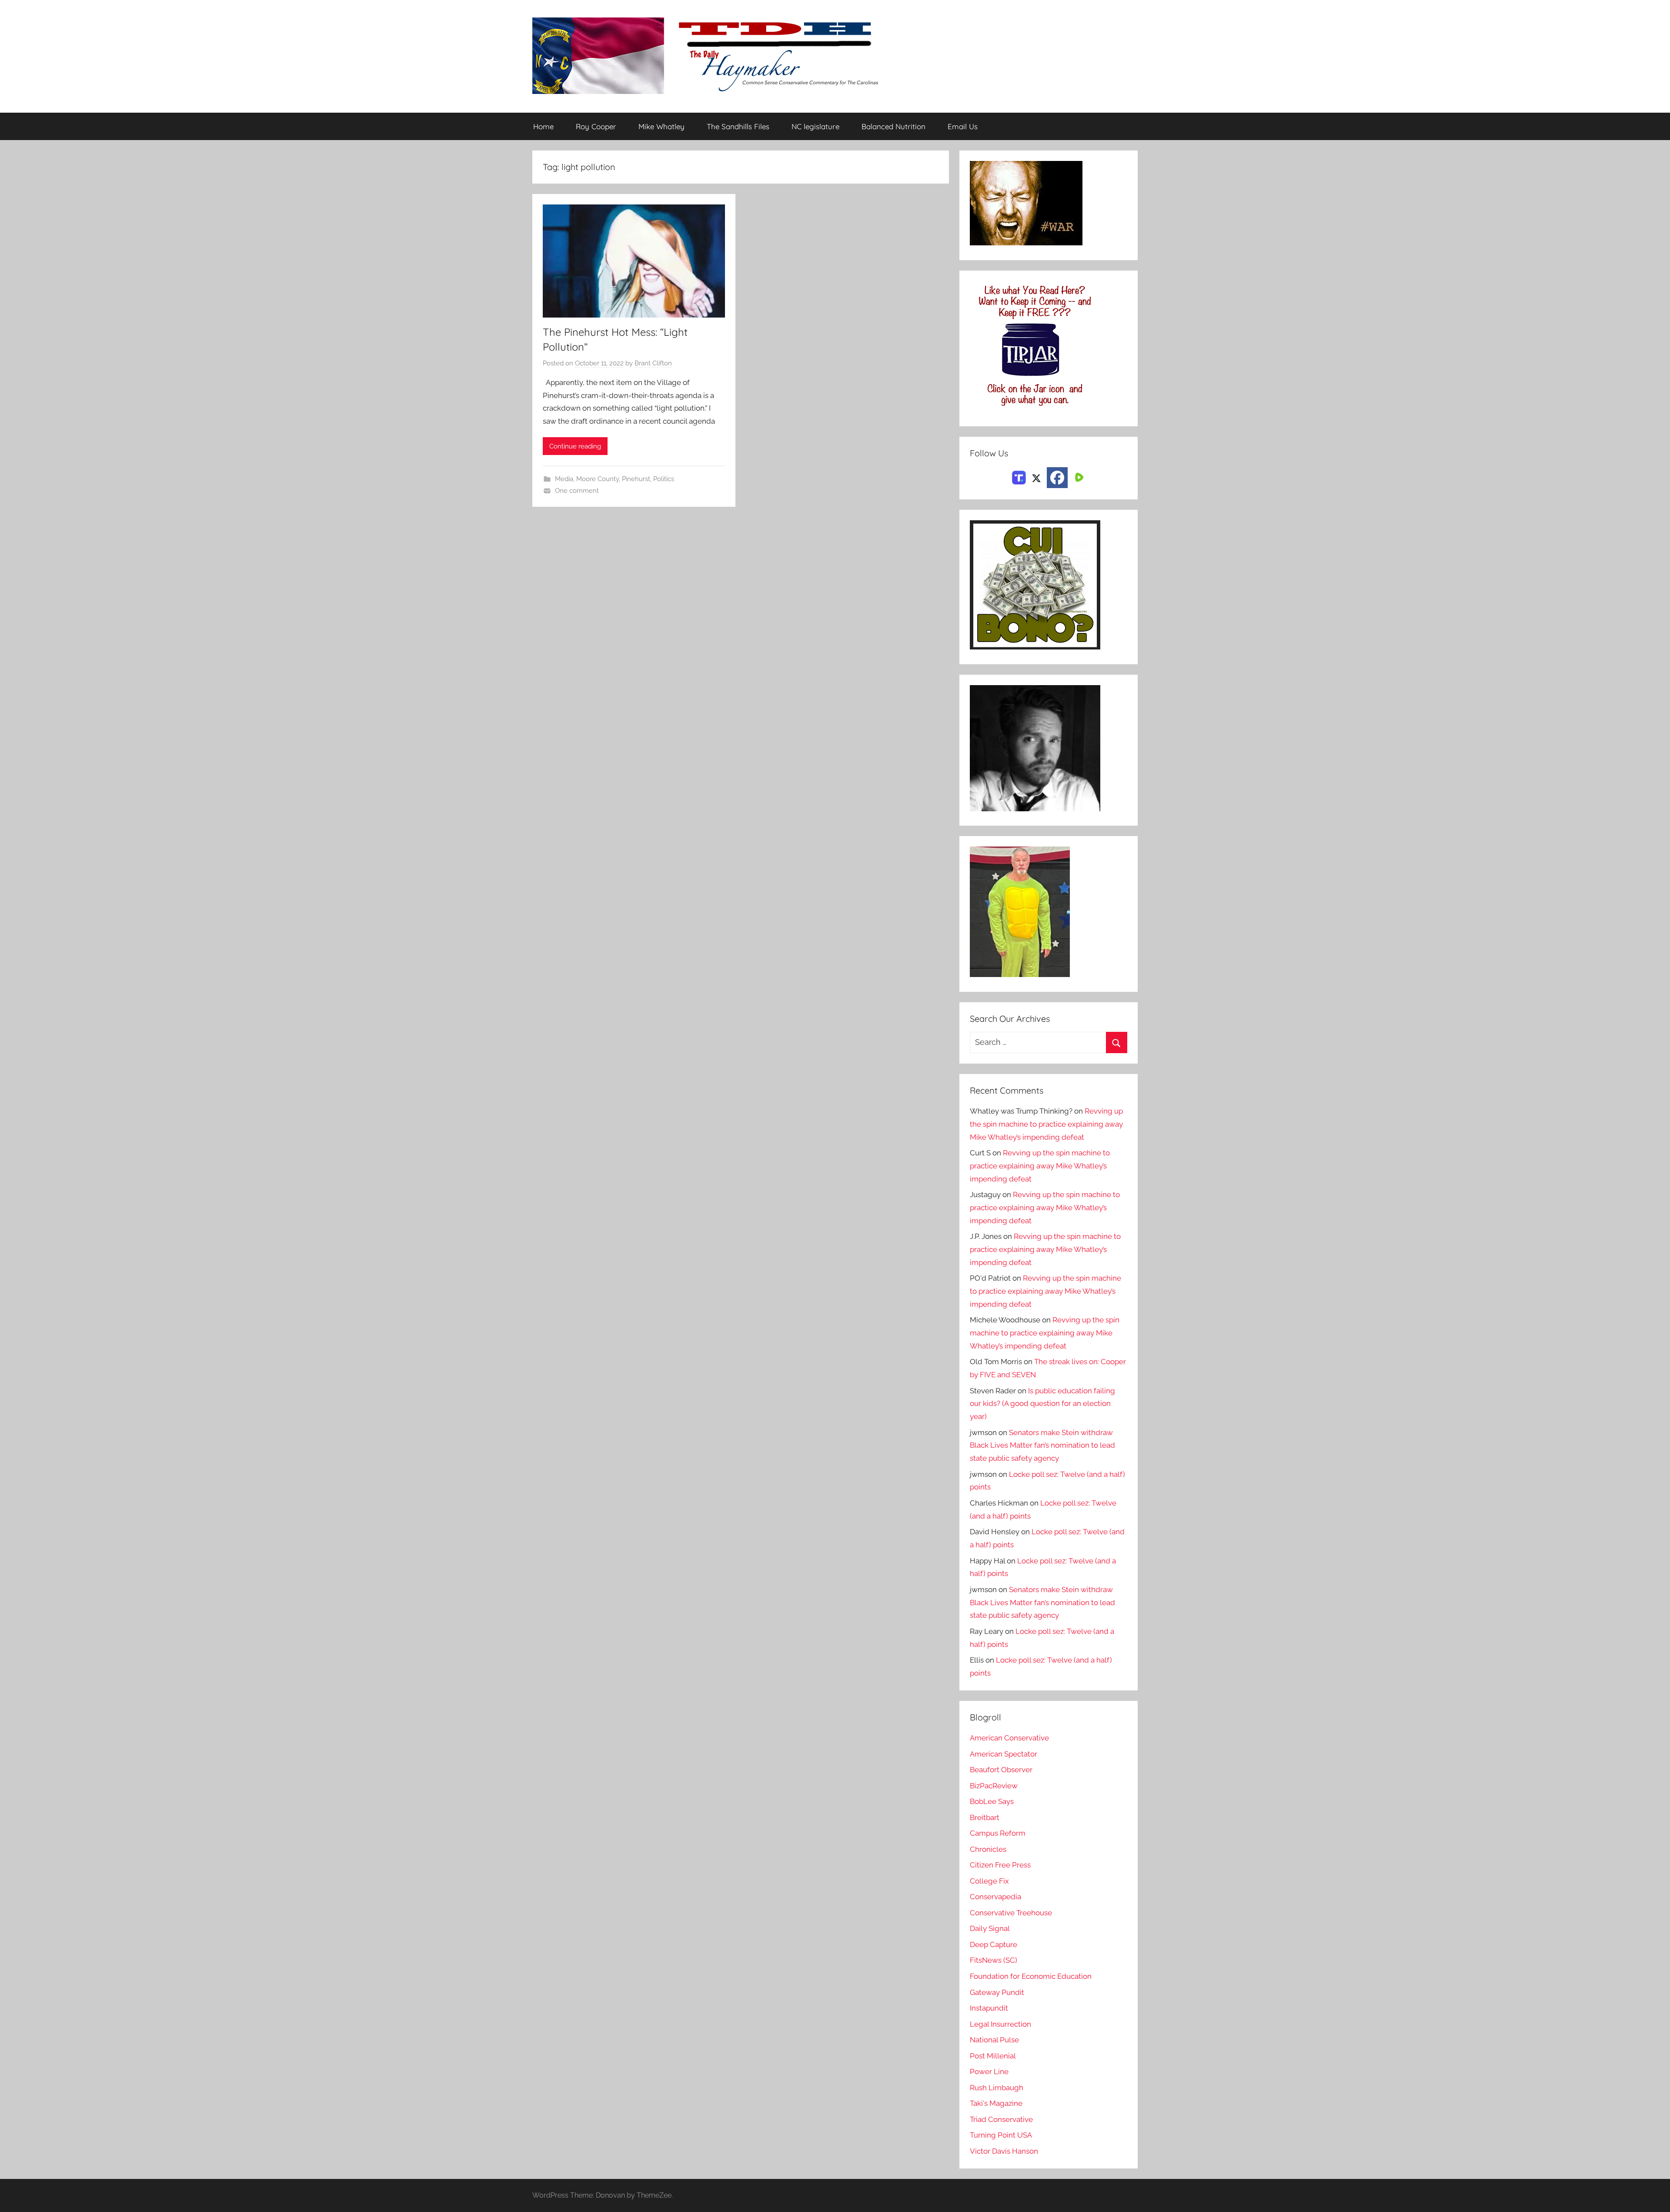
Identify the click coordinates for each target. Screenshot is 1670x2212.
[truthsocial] (1019, 477)
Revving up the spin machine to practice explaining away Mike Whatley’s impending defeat (1046, 1124)
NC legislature (815, 126)
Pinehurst (636, 479)
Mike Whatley (661, 126)
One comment (577, 491)
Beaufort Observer (1001, 1770)
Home (543, 126)
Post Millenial (993, 2056)
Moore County (598, 479)
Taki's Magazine (996, 2103)
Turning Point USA (1001, 2135)
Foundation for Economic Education (1031, 1976)
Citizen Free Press (1000, 1865)
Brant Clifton (653, 363)
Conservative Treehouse (1011, 1913)
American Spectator (1004, 1754)
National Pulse (994, 2040)
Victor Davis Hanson (1004, 2151)
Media (564, 479)
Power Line (989, 2071)
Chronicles (988, 1849)
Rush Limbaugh (997, 2088)
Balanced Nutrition (893, 126)
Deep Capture (994, 1944)
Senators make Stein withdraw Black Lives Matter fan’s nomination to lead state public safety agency (1042, 1446)
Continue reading (575, 446)
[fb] (1057, 478)
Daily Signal (990, 1928)
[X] (1036, 477)
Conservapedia (995, 1897)
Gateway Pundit (997, 1992)
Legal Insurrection (1000, 2024)
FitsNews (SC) (994, 1960)
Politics (664, 479)
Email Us (963, 126)
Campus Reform (998, 1833)
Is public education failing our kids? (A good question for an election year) (1042, 1404)
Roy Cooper (596, 126)
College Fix (989, 1881)
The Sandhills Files (738, 126)
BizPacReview (994, 1786)
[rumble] (1078, 477)
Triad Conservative (1001, 2119)
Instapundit (989, 2008)
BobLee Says (992, 1801)
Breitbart (985, 1817)
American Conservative (1009, 1738)
